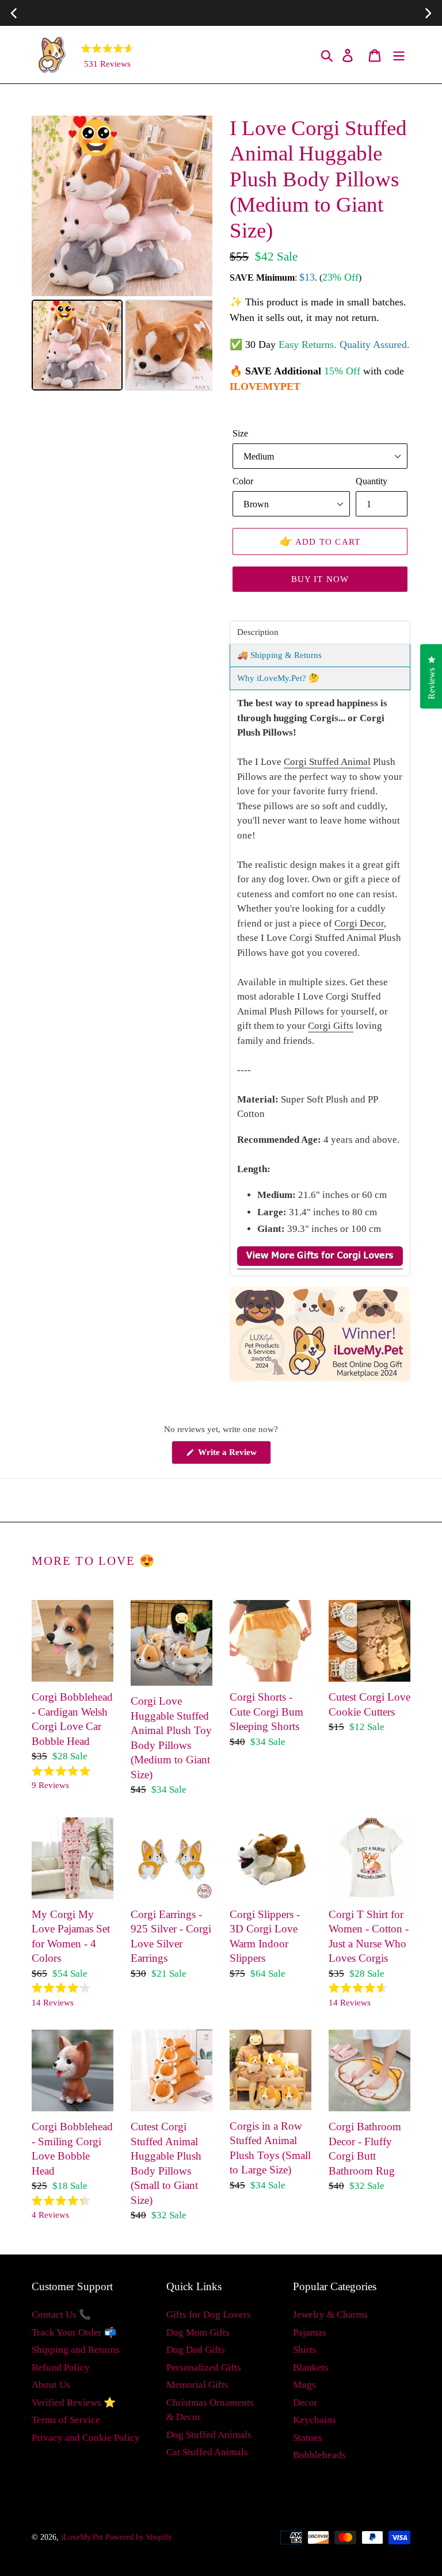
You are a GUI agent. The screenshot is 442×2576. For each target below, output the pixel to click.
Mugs (304, 2385)
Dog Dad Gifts (196, 2350)
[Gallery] (122, 255)
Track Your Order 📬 (74, 2332)
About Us (51, 2385)
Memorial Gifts (197, 2385)
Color (243, 481)
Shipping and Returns (76, 2350)
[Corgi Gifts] (320, 1263)
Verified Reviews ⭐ (74, 2403)
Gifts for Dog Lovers (209, 2315)
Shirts (305, 2350)
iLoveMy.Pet (82, 2537)
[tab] (320, 632)
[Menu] (400, 55)
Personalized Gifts (204, 2368)
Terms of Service (66, 2420)
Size (240, 433)
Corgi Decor (359, 923)
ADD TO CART (320, 541)
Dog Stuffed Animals (209, 2435)
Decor (305, 2403)
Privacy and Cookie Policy (86, 2438)
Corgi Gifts (331, 1026)
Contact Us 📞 (61, 2315)
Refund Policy (61, 2368)
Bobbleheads (319, 2455)
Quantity (371, 481)
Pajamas (310, 2332)
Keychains (315, 2420)
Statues (308, 2438)
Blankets (311, 2368)
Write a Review (233, 1456)
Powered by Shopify (139, 2537)
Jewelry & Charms (330, 2315)
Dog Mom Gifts (198, 2332)
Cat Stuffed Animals (207, 2452)
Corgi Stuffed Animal (327, 762)
